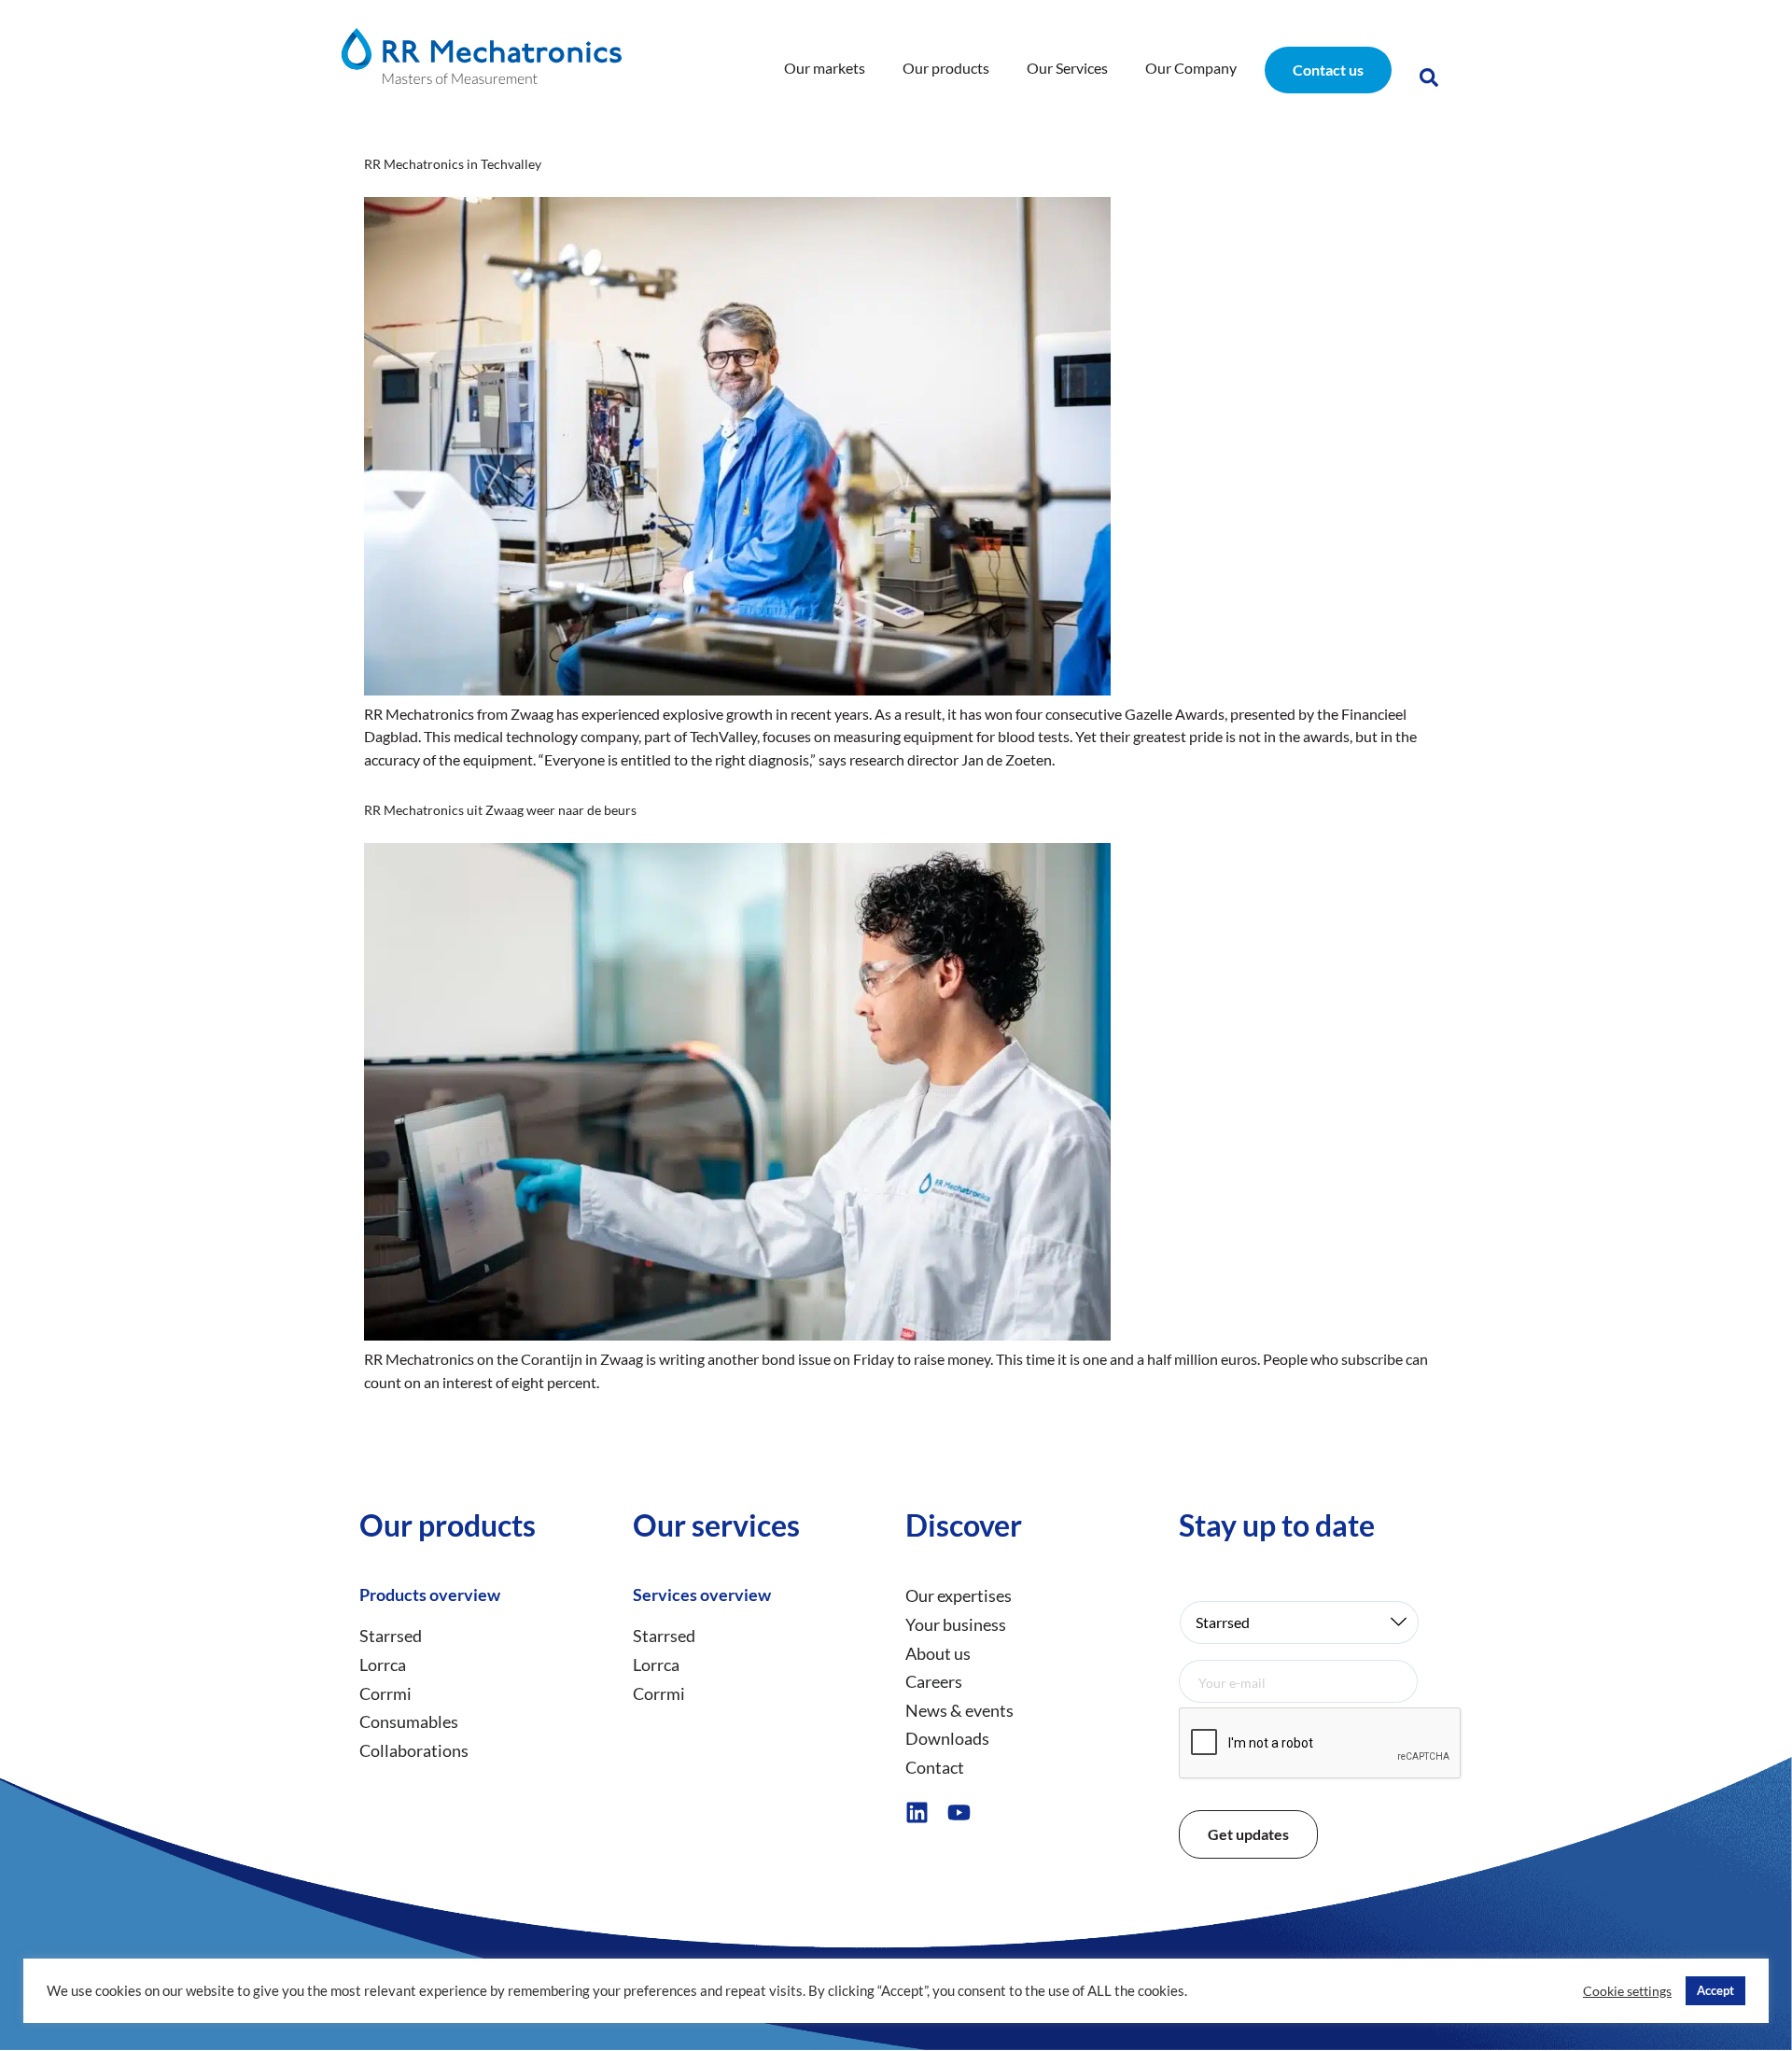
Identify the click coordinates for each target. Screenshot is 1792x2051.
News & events (959, 1710)
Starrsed (391, 1636)
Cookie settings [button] (1627, 1991)
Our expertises (959, 1595)
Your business (956, 1624)
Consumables (409, 1721)
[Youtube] (959, 1812)
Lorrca (383, 1665)
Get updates (1248, 1834)
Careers (934, 1681)
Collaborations (414, 1750)
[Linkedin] (917, 1812)
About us (938, 1653)
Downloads (947, 1738)
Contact (935, 1767)
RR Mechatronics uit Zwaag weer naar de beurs (500, 810)
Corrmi (385, 1693)
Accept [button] (1715, 1990)
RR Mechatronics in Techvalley (453, 164)
